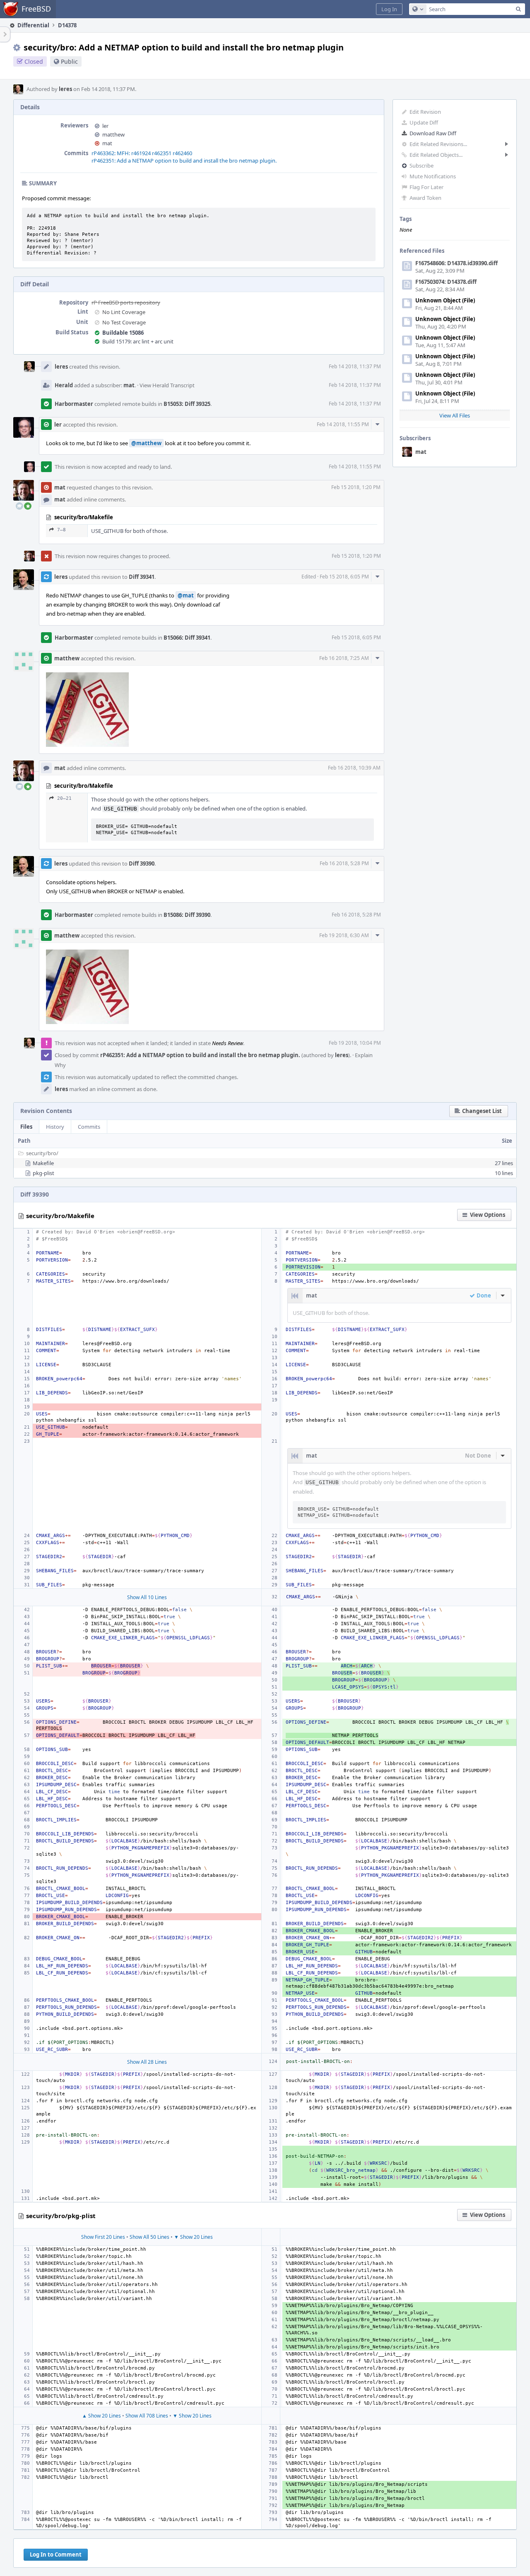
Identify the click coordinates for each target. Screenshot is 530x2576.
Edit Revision (425, 112)
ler (105, 126)
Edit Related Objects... (436, 155)
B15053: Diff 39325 (187, 404)
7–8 (61, 530)
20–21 (64, 798)
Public (69, 61)
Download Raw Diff (433, 133)
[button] (389, 9)
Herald (64, 385)
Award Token (425, 198)
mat (421, 452)
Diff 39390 (142, 863)
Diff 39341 (142, 577)
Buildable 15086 (123, 333)
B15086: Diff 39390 (187, 915)
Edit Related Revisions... (438, 144)
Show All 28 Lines (147, 2062)
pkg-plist (43, 1173)
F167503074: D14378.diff (446, 282)
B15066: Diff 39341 (187, 638)
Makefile (43, 1163)
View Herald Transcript (167, 385)
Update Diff (424, 122)
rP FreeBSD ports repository (126, 302)
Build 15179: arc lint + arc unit (138, 341)
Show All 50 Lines (149, 2237)
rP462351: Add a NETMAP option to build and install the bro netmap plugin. (184, 161)
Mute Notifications (433, 176)
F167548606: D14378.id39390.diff (457, 263)
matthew (113, 134)
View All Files (455, 415)
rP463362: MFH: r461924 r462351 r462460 (142, 153)
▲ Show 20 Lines (101, 2416)
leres (65, 89)
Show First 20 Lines (103, 2237)
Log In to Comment (56, 2554)
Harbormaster (74, 404)
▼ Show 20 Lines (193, 2237)
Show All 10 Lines (147, 1597)
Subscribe (422, 165)
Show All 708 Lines (147, 2416)
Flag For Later (426, 187)
